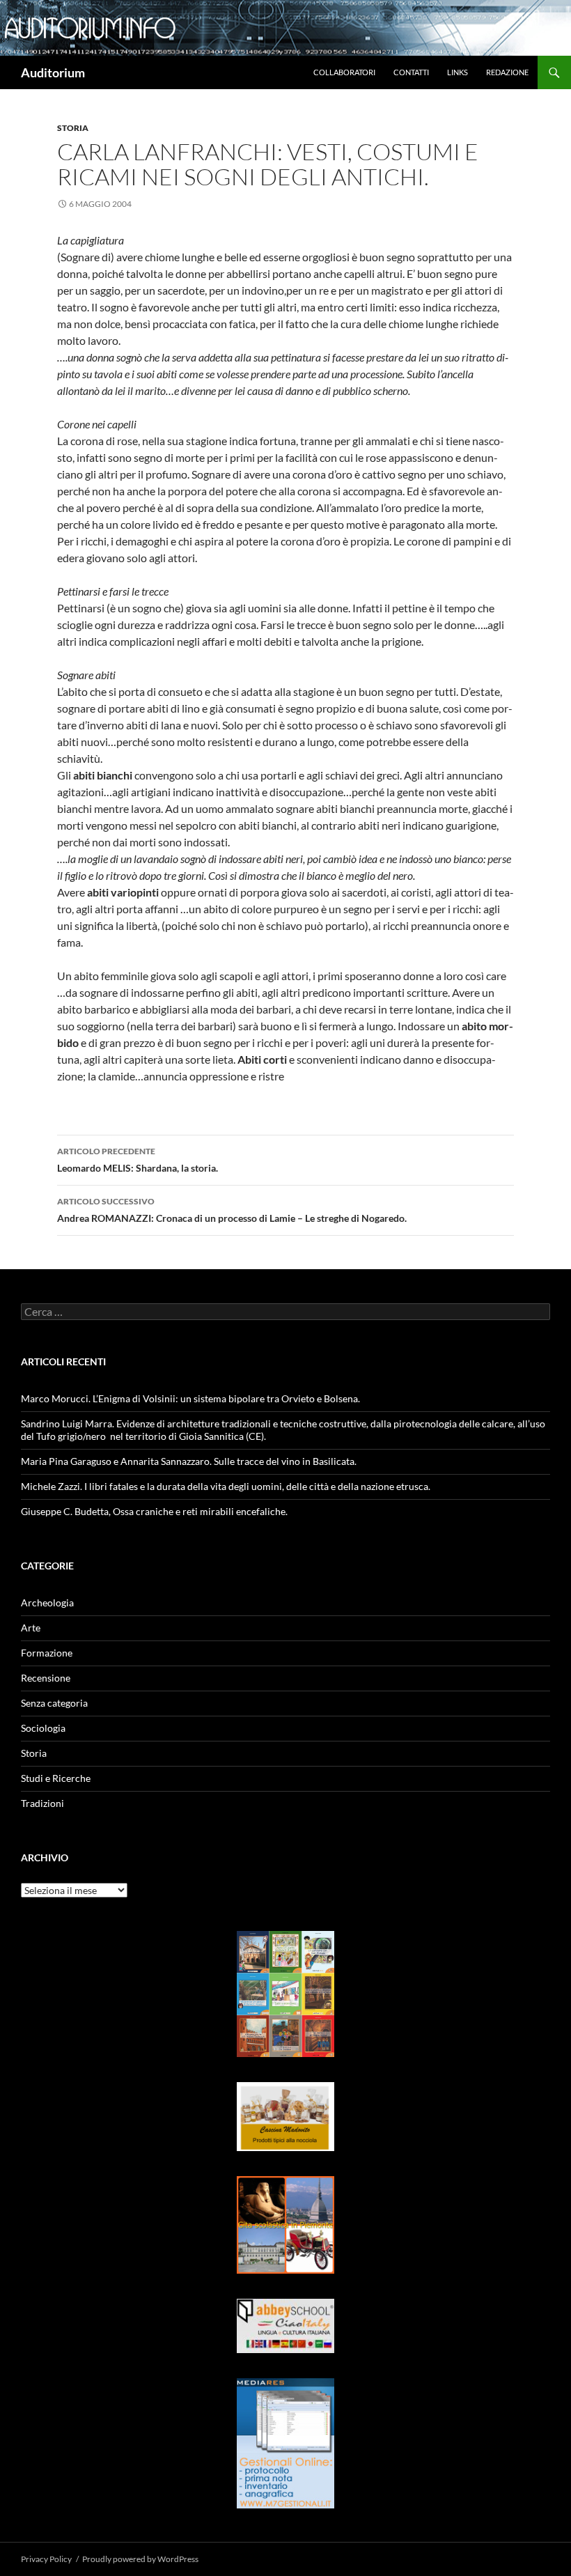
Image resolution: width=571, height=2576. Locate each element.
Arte (31, 1628)
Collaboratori (344, 72)
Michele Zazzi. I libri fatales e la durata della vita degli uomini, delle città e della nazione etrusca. (226, 1486)
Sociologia (43, 1728)
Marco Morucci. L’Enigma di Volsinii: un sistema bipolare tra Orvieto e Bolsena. (190, 1398)
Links (457, 72)
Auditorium (53, 72)
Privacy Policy (46, 2559)
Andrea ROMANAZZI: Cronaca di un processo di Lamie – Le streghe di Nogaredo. (232, 1210)
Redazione (507, 72)
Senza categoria (54, 1703)
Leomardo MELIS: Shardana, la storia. (138, 1160)
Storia (73, 128)
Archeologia (47, 1603)
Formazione (47, 1653)
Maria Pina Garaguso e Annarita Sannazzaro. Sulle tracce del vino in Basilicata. (189, 1461)
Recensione (46, 1678)
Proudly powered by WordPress (140, 2559)
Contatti (411, 72)
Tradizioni (42, 1803)
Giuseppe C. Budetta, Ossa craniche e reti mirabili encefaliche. (154, 1511)
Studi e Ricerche (56, 1778)
